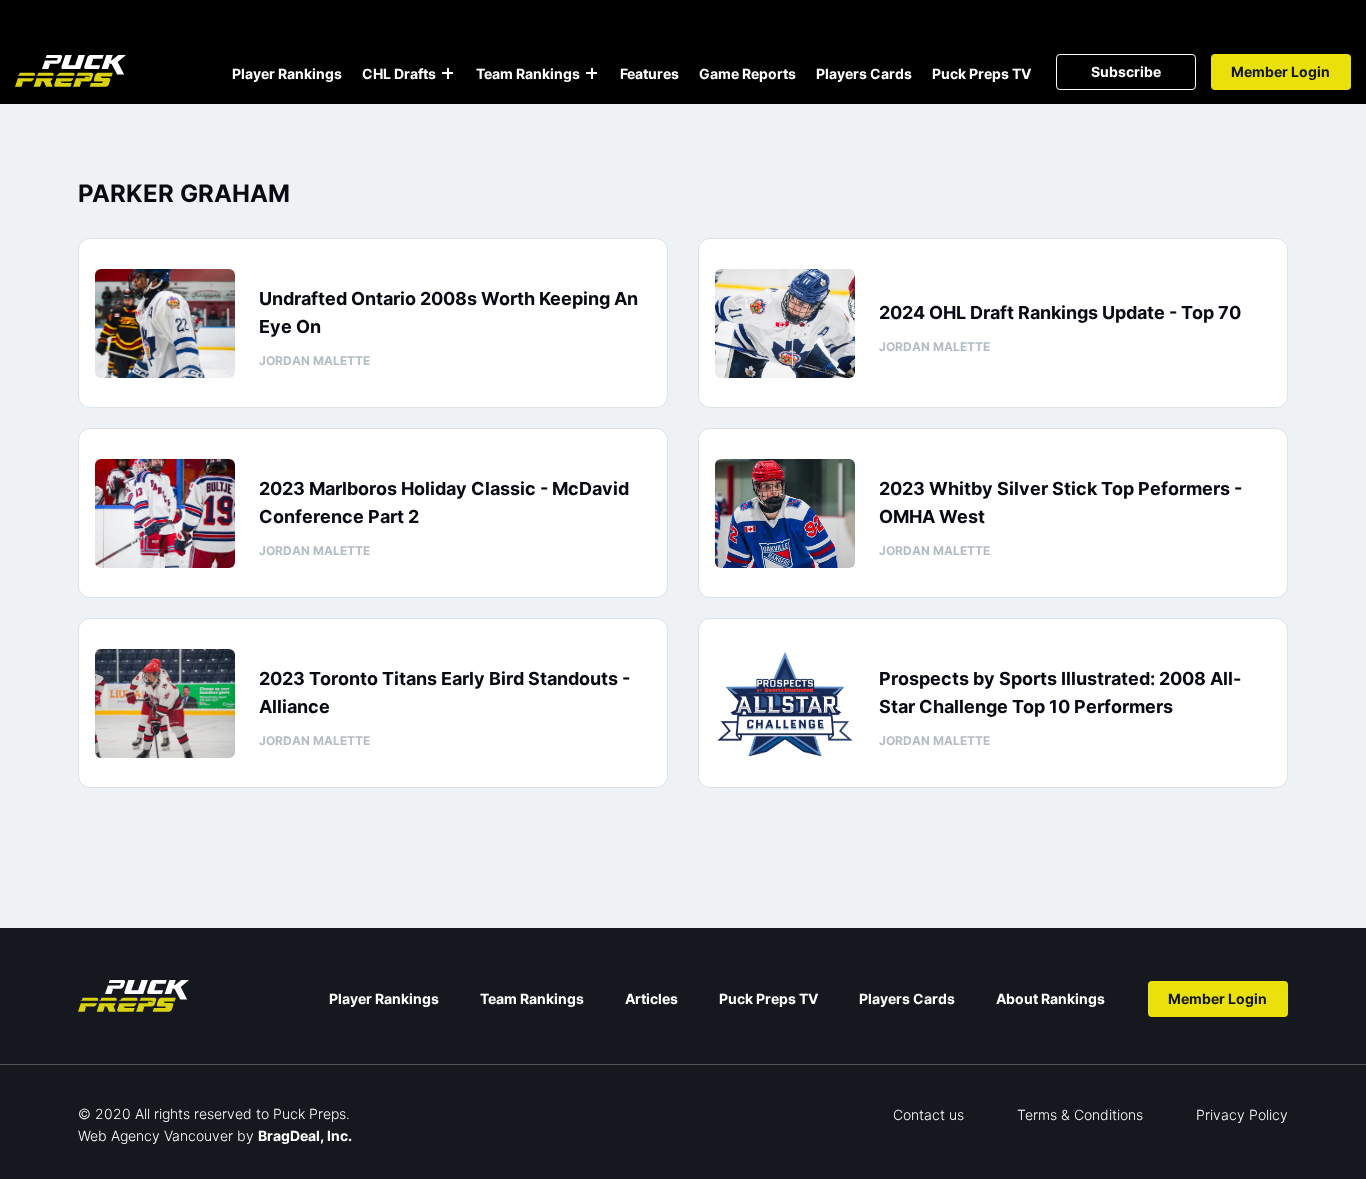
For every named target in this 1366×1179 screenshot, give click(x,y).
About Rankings (1050, 998)
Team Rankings (528, 73)
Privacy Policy (1242, 1114)
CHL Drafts (399, 73)
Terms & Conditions (1080, 1114)
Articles (651, 998)
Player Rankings (287, 73)
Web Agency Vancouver (155, 1135)
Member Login (1280, 71)
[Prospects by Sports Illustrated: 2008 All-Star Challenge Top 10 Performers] (785, 703)
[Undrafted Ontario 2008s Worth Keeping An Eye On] (165, 323)
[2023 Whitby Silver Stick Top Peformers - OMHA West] (785, 513)
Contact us (928, 1114)
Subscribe (1126, 71)
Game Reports (747, 73)
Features (649, 73)
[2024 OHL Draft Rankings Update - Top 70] (785, 323)
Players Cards (864, 73)
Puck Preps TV (981, 73)
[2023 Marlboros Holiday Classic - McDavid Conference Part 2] (165, 513)
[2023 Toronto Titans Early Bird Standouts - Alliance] (165, 703)
